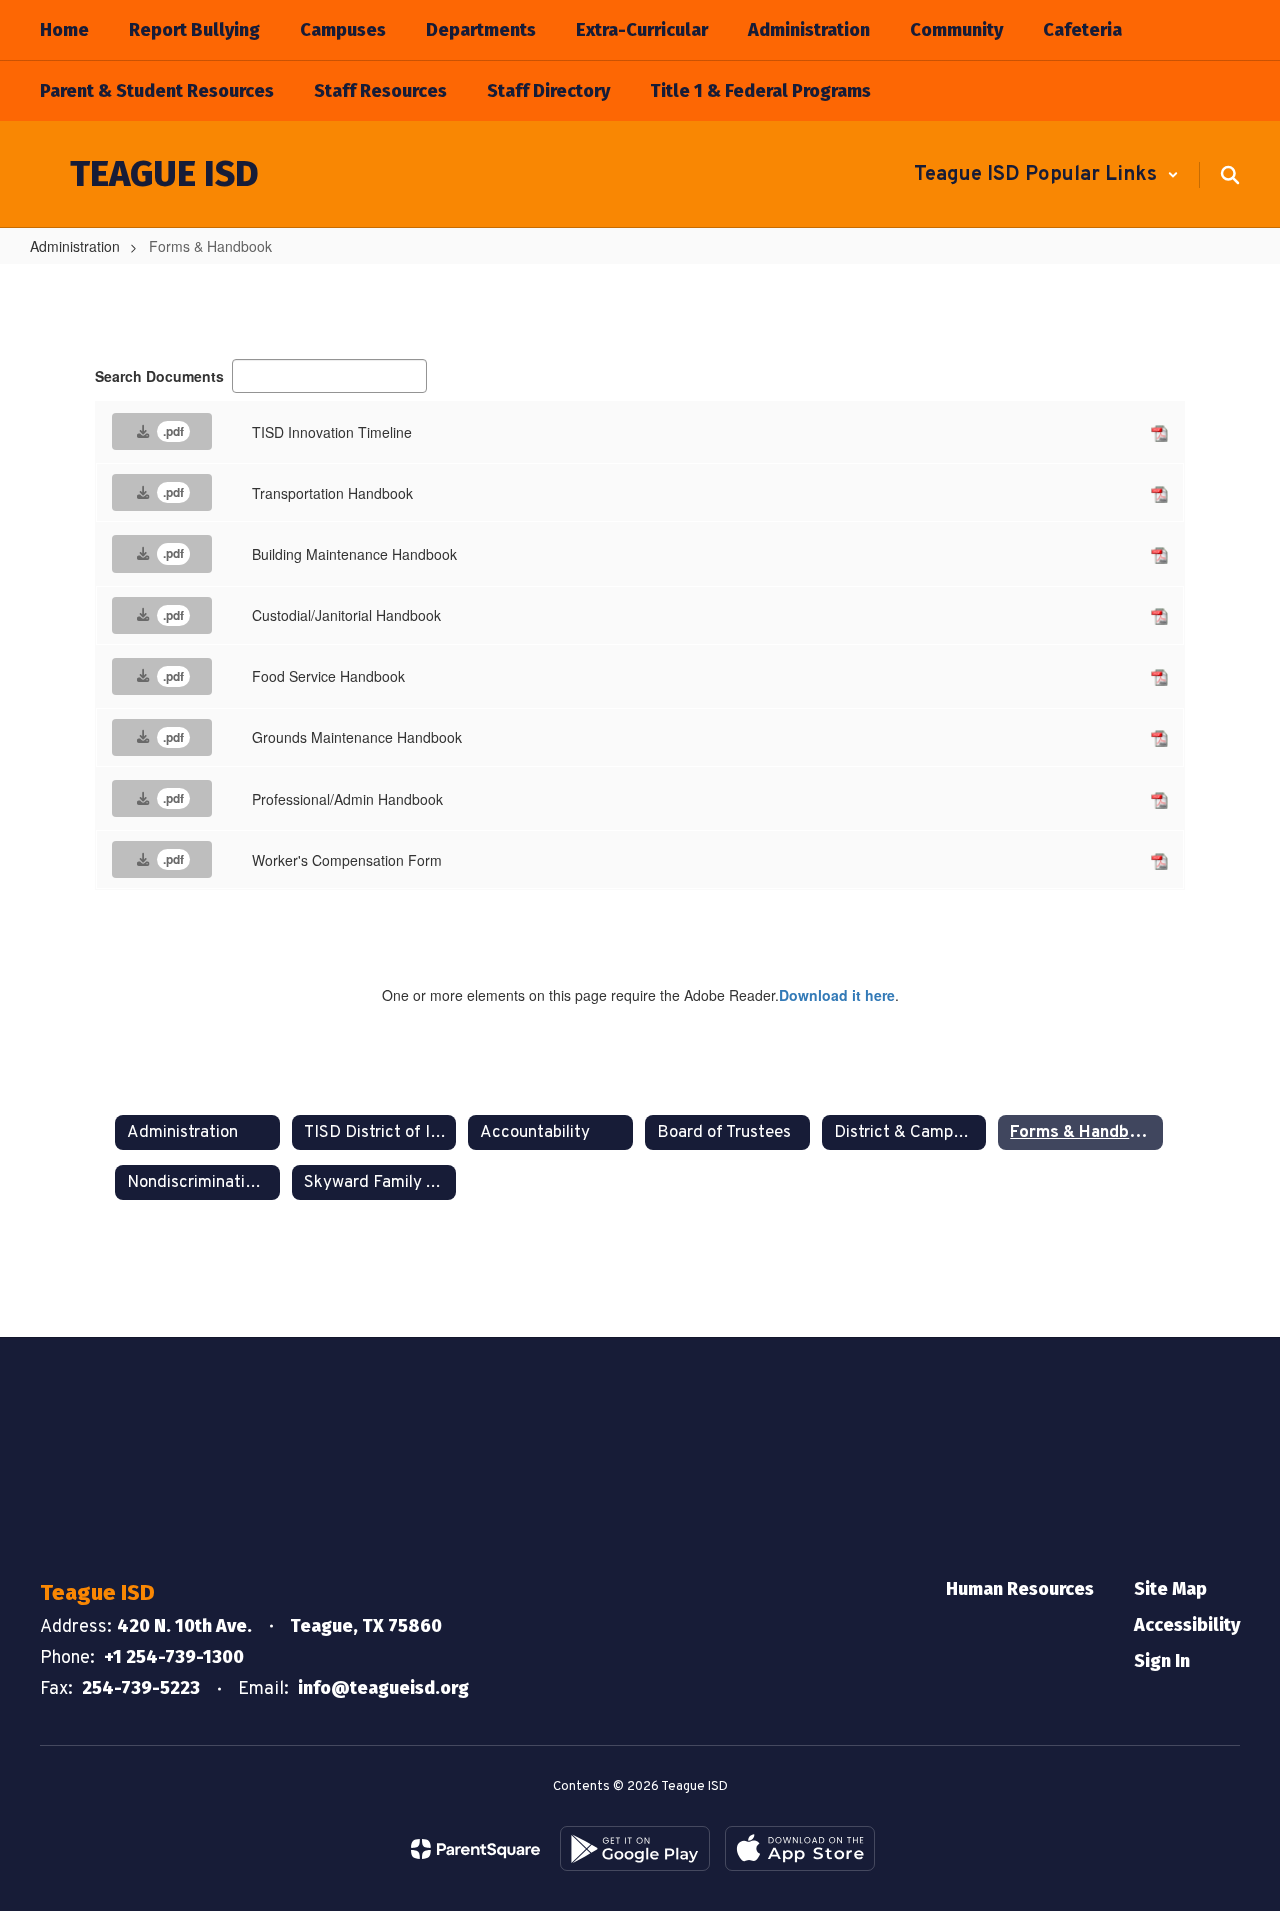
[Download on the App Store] (800, 1848)
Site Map (1170, 1589)
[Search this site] (1230, 175)
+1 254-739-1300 (174, 1657)
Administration (75, 246)
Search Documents (159, 376)
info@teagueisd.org (383, 1688)
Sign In (1162, 1661)
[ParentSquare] (475, 1849)
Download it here (837, 995)
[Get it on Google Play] (635, 1848)
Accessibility (1187, 1625)
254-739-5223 (141, 1688)
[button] (1046, 175)
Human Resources (1020, 1589)
